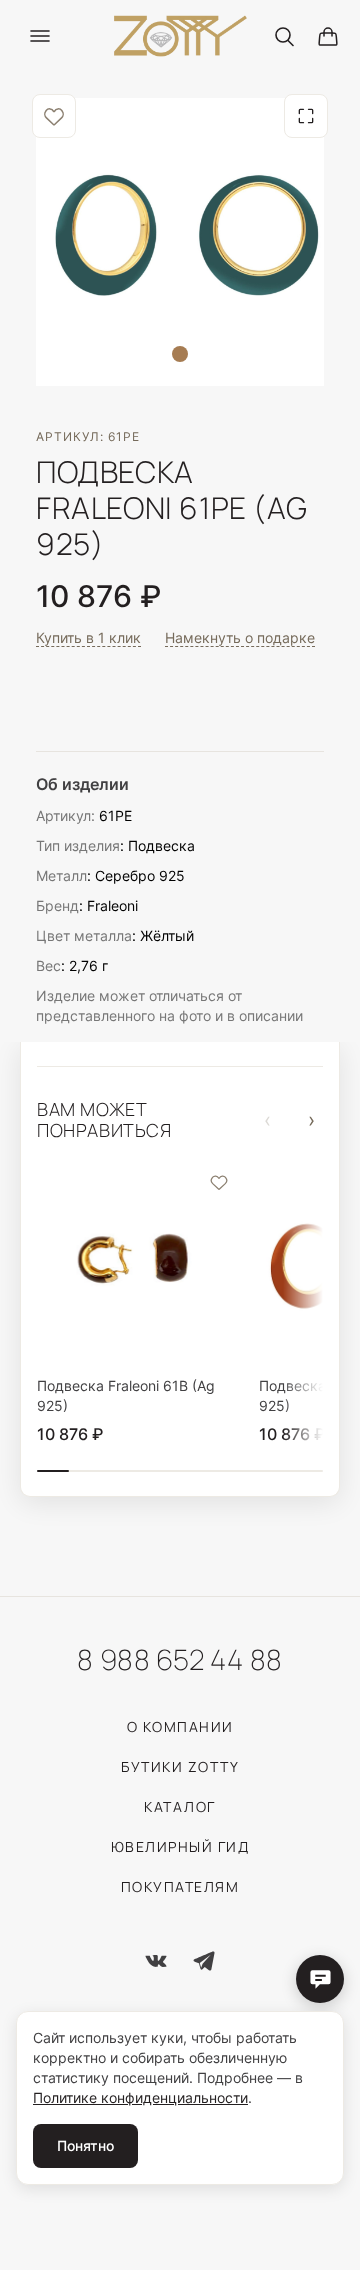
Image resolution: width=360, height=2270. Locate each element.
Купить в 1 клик (88, 638)
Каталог (180, 1806)
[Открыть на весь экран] (306, 116)
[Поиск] (284, 36)
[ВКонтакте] (156, 1961)
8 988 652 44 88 (179, 1659)
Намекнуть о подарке (240, 638)
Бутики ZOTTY (180, 1766)
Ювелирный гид (180, 1846)
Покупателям (180, 1886)
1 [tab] (180, 354)
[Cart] (328, 36)
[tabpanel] (180, 242)
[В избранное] (54, 116)
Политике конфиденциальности (140, 2097)
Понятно (85, 2145)
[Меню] (40, 36)
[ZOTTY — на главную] (180, 36)
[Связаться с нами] (320, 1979)
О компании (180, 1726)
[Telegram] (204, 1961)
